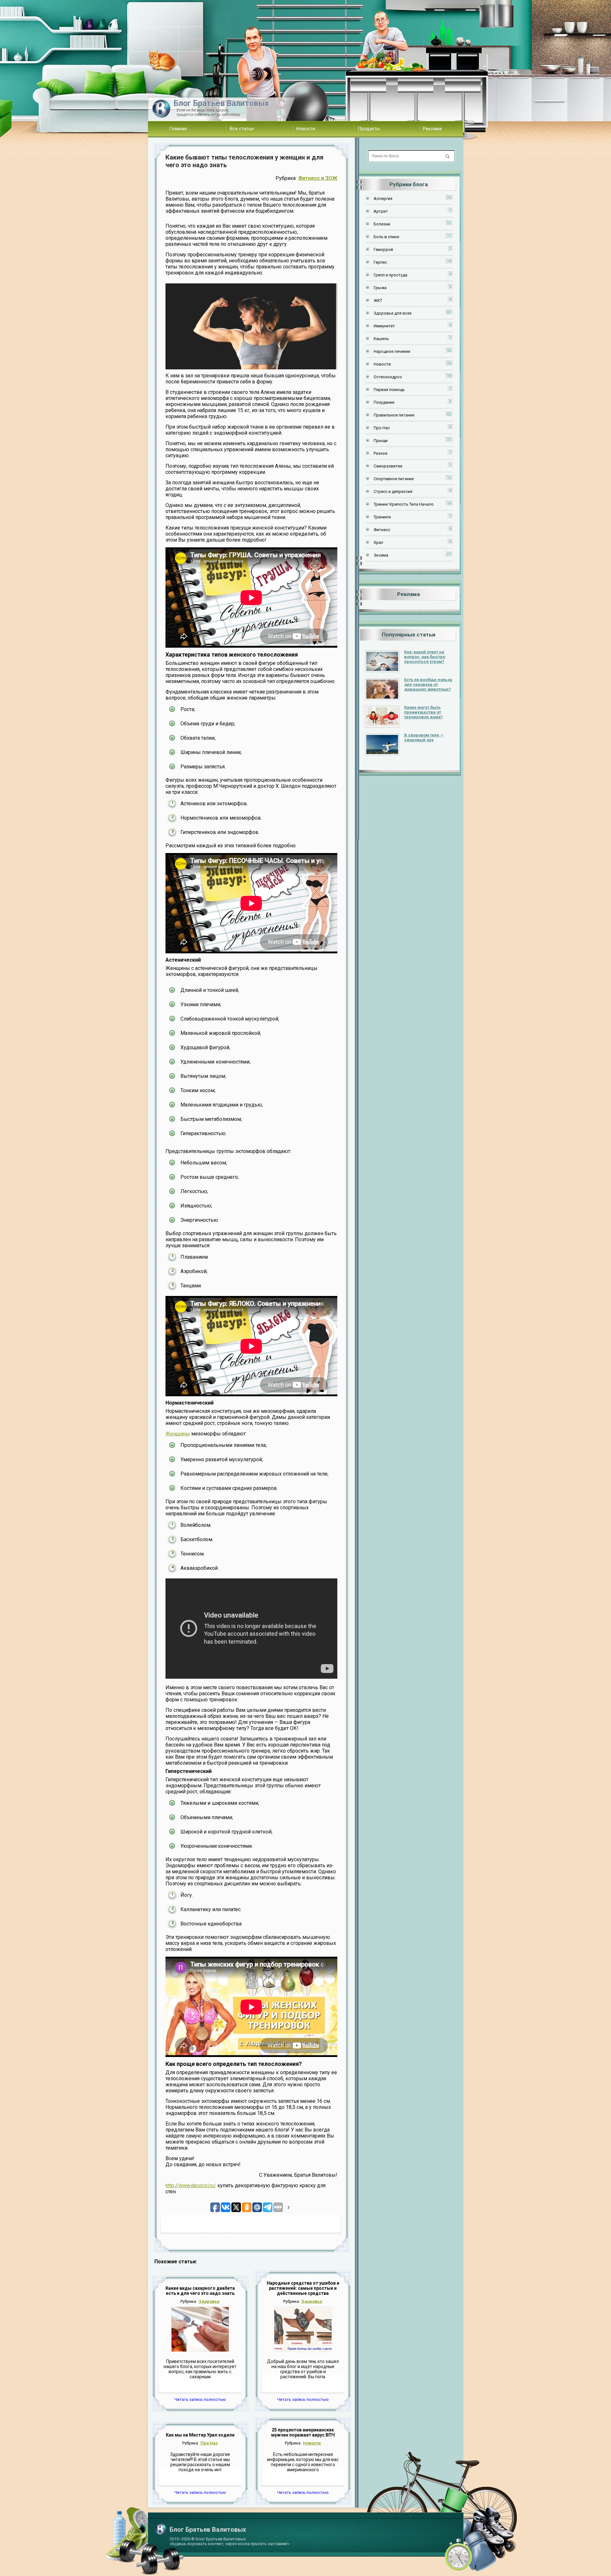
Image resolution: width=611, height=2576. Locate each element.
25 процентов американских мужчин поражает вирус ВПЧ (303, 2432)
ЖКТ (378, 300)
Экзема (381, 555)
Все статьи (242, 129)
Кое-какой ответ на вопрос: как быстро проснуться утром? (425, 657)
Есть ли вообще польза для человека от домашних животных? (428, 684)
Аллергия (383, 199)
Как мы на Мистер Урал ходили (200, 2435)
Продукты (369, 129)
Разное (380, 453)
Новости (306, 129)
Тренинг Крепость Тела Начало (404, 504)
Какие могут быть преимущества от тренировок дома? (424, 712)
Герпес (380, 262)
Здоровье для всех (393, 313)
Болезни (382, 224)
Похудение (384, 402)
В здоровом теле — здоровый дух (424, 737)
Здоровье (209, 2301)
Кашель (381, 339)
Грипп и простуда (390, 275)
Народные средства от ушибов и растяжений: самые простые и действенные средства (303, 2288)
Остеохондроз (388, 377)
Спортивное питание (394, 479)
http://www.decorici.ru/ (191, 2185)
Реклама (432, 129)
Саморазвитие (388, 466)
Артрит (381, 211)
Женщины (178, 1434)
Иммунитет (384, 326)
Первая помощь (389, 390)
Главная (178, 129)
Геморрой (383, 249)
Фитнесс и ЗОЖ (318, 178)
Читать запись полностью (200, 2399)
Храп (378, 542)
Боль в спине (386, 237)
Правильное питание (394, 415)
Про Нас (209, 2443)
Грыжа (380, 288)
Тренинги (382, 517)
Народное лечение (392, 351)
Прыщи (381, 441)
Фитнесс (382, 530)
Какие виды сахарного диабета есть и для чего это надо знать (200, 2291)
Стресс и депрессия (393, 491)
